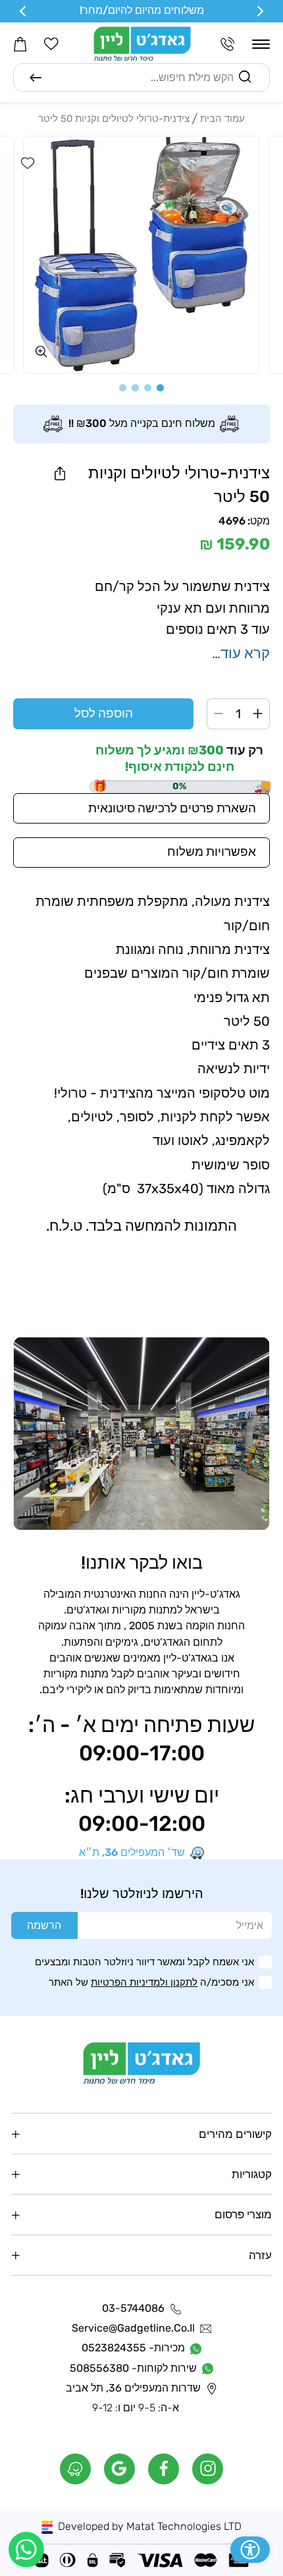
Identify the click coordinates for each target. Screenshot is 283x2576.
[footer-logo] (142, 2063)
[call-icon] (228, 44)
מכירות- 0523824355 (133, 2348)
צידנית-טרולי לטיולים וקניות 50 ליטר (114, 119)
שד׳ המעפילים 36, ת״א (132, 1853)
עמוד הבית (222, 119)
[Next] (24, 11)
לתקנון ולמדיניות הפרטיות (144, 1982)
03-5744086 (133, 2309)
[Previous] (259, 11)
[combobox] (141, 77)
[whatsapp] (26, 2550)
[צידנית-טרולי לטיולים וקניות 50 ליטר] (141, 255)
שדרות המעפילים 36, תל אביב (133, 2388)
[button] (261, 44)
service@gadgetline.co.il (133, 2328)
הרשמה (44, 1925)
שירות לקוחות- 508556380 (133, 2368)
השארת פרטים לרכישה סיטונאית (172, 808)
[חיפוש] (36, 78)
